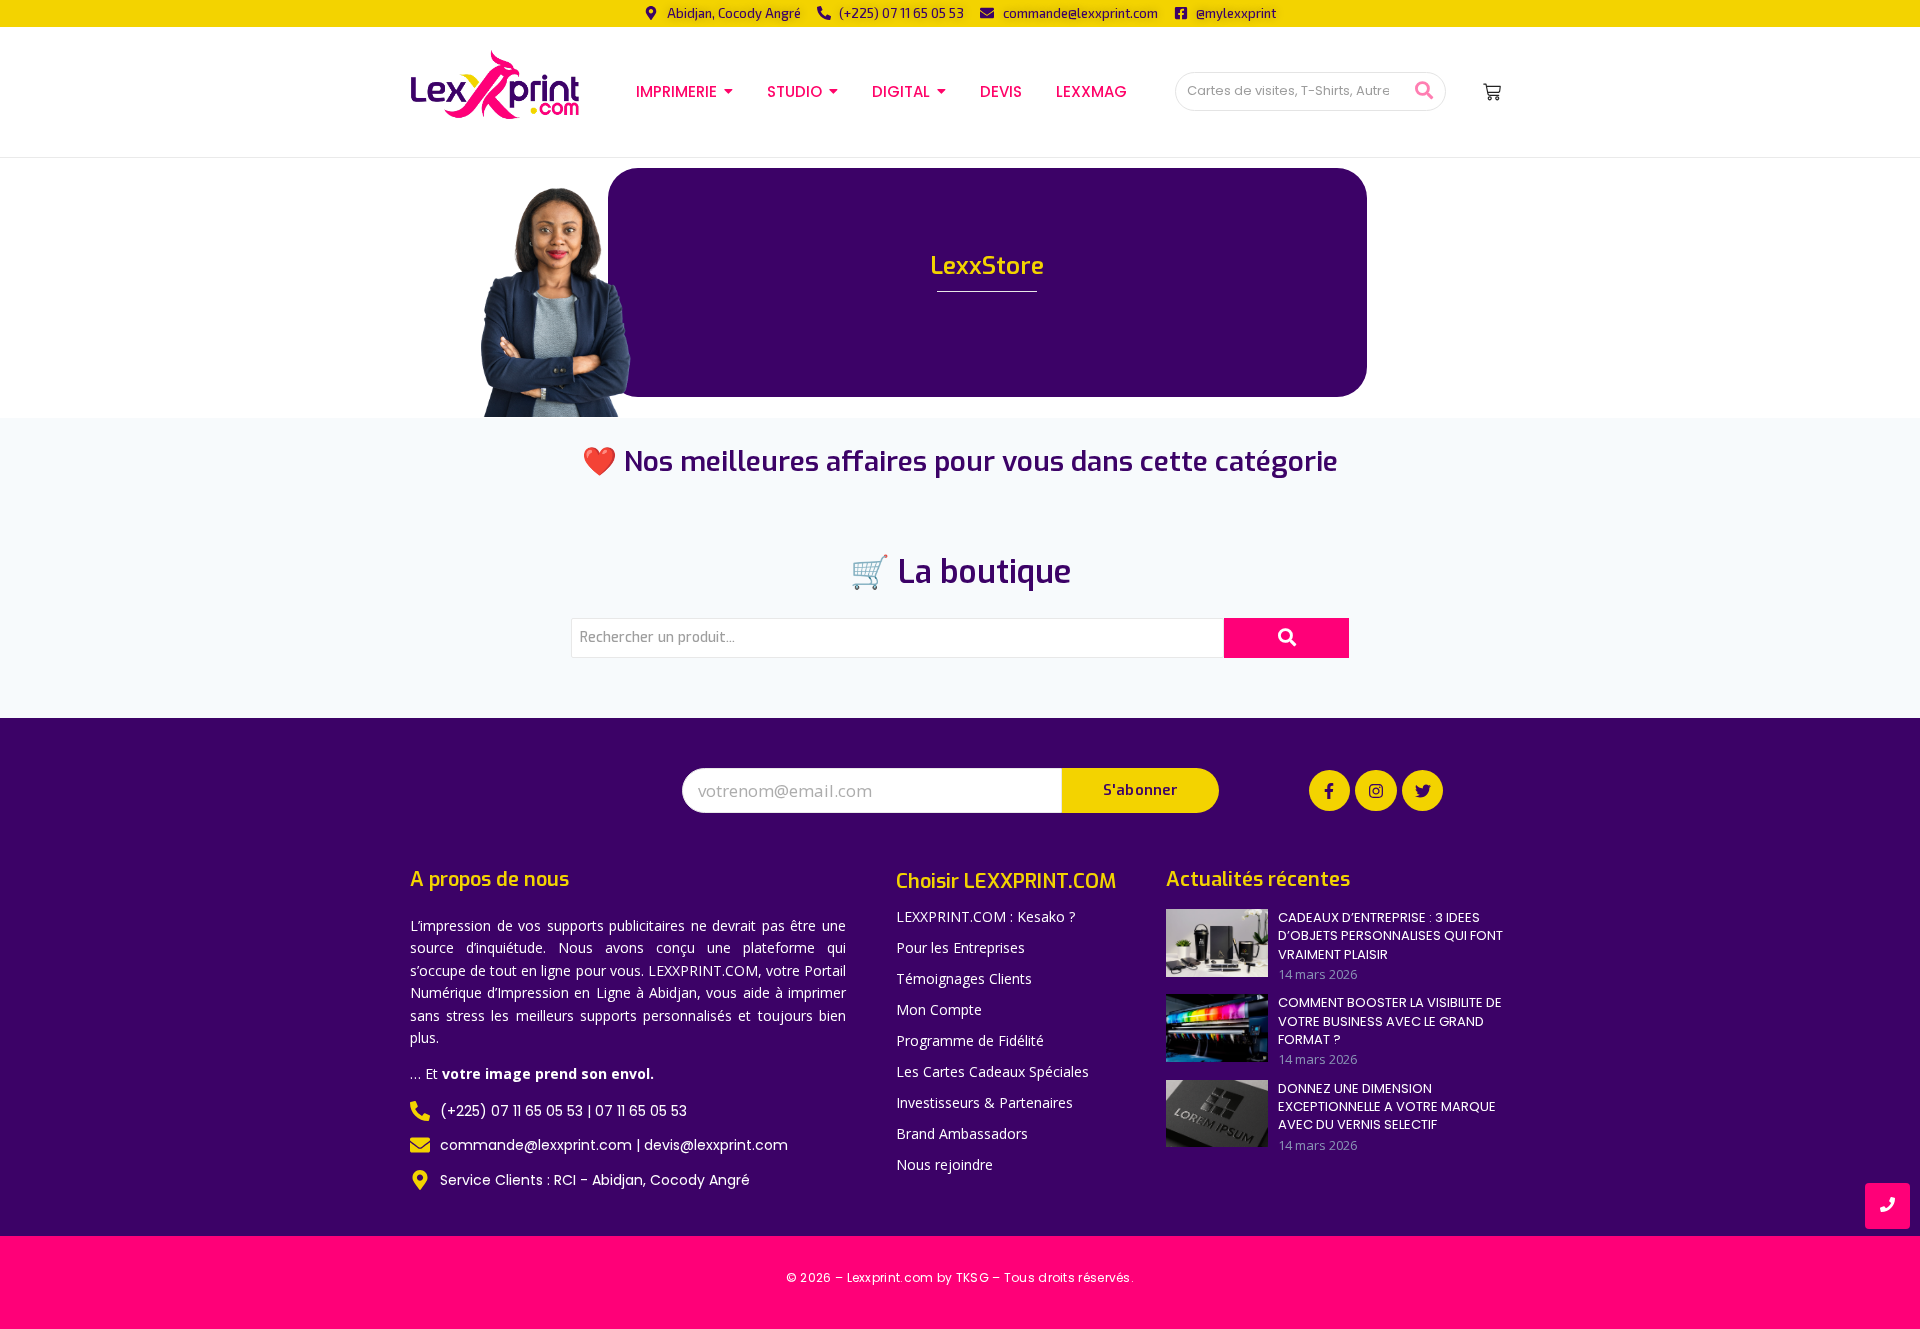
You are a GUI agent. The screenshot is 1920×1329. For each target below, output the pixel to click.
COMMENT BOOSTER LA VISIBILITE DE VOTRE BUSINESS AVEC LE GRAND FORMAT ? (1390, 1021)
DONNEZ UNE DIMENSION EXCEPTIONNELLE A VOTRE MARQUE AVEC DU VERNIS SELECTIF (1387, 1107)
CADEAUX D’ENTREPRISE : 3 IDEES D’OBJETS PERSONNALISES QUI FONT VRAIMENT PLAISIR (1390, 936)
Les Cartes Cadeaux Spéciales (992, 1071)
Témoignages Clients (964, 978)
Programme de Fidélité (970, 1040)
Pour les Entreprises (960, 947)
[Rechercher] (1423, 91)
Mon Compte (939, 1009)
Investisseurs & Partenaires (984, 1102)
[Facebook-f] (1330, 791)
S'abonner (1141, 790)
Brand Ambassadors (962, 1133)
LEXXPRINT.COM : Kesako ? (985, 916)
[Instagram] (1376, 791)
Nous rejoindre (944, 1164)
